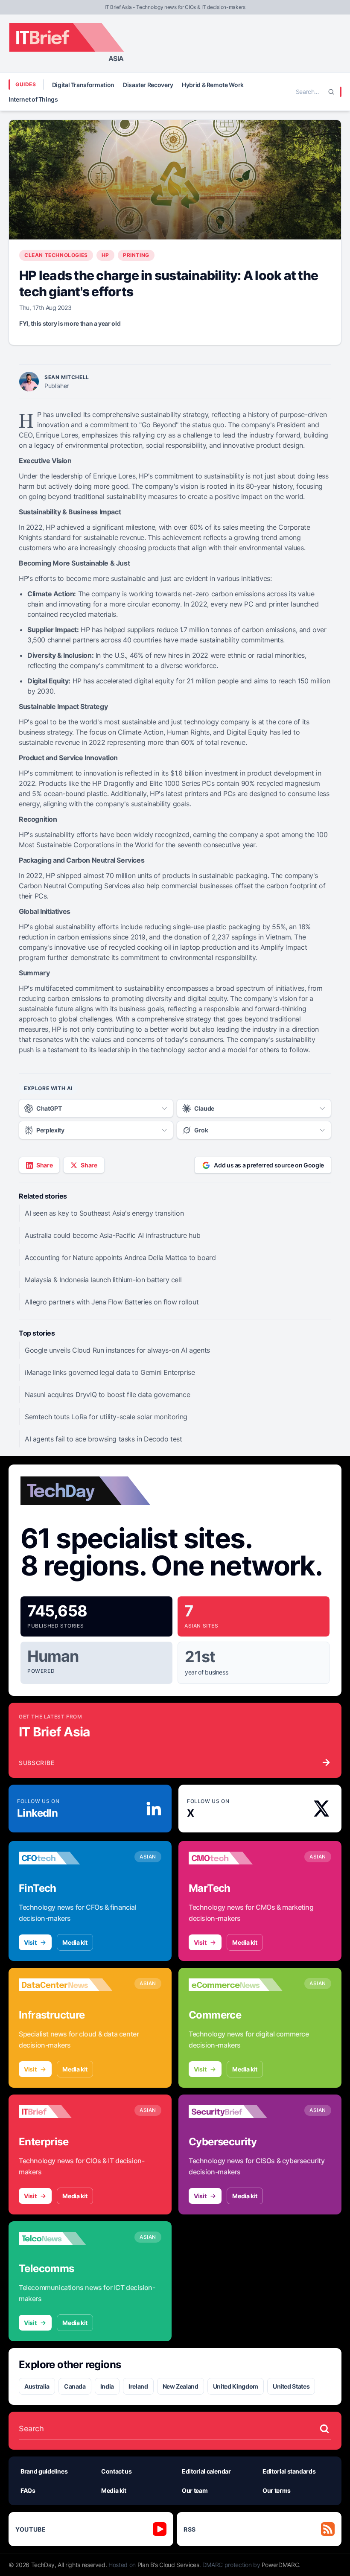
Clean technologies (56, 255)
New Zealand (181, 2386)
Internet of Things (33, 99)
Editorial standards (289, 2471)
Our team (195, 2490)
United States (291, 2386)
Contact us (117, 2471)
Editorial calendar (206, 2471)
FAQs (28, 2490)
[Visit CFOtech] (66, 1858)
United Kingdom (236, 2386)
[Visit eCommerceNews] (236, 1985)
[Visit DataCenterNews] (66, 1985)
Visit (30, 1942)
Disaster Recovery (148, 85)
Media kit (75, 1942)
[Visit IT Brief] (66, 2112)
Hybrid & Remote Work (213, 85)
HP (105, 255)
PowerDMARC (280, 2565)
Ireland (138, 2386)
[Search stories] (324, 2429)
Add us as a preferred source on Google (269, 1165)
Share (44, 1165)
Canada (75, 2386)
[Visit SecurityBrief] (236, 2112)
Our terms (277, 2490)
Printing (136, 255)
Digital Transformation (83, 85)
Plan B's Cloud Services (168, 2565)
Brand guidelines (44, 2471)
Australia (37, 2386)
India (107, 2386)
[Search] (331, 92)
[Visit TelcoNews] (66, 2238)
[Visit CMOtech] (236, 1858)
